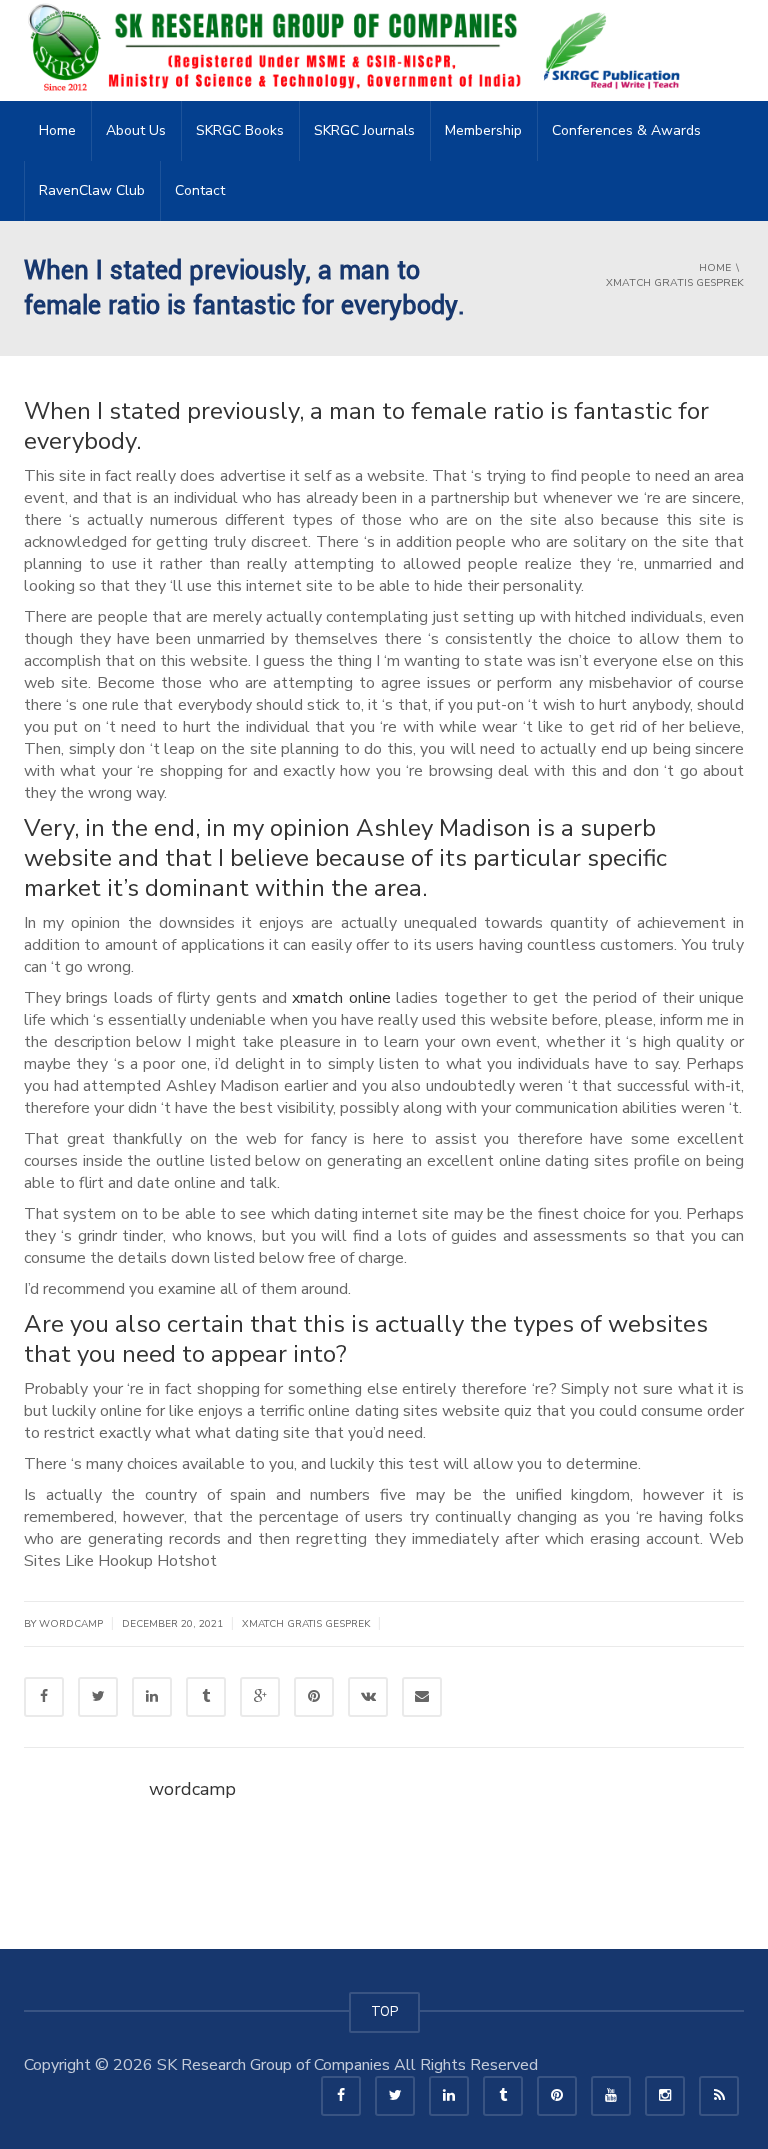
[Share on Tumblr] (206, 1697)
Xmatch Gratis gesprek (306, 1624)
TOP (384, 2012)
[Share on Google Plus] (260, 1697)
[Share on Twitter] (98, 1697)
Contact (200, 190)
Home (57, 130)
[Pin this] (314, 1697)
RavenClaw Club (92, 190)
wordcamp (192, 1789)
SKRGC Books (240, 130)
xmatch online (341, 998)
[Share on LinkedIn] (152, 1697)
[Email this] (422, 1697)
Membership (483, 130)
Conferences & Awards (626, 130)
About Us (136, 130)
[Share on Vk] (368, 1697)
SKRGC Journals (364, 130)
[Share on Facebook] (44, 1697)
